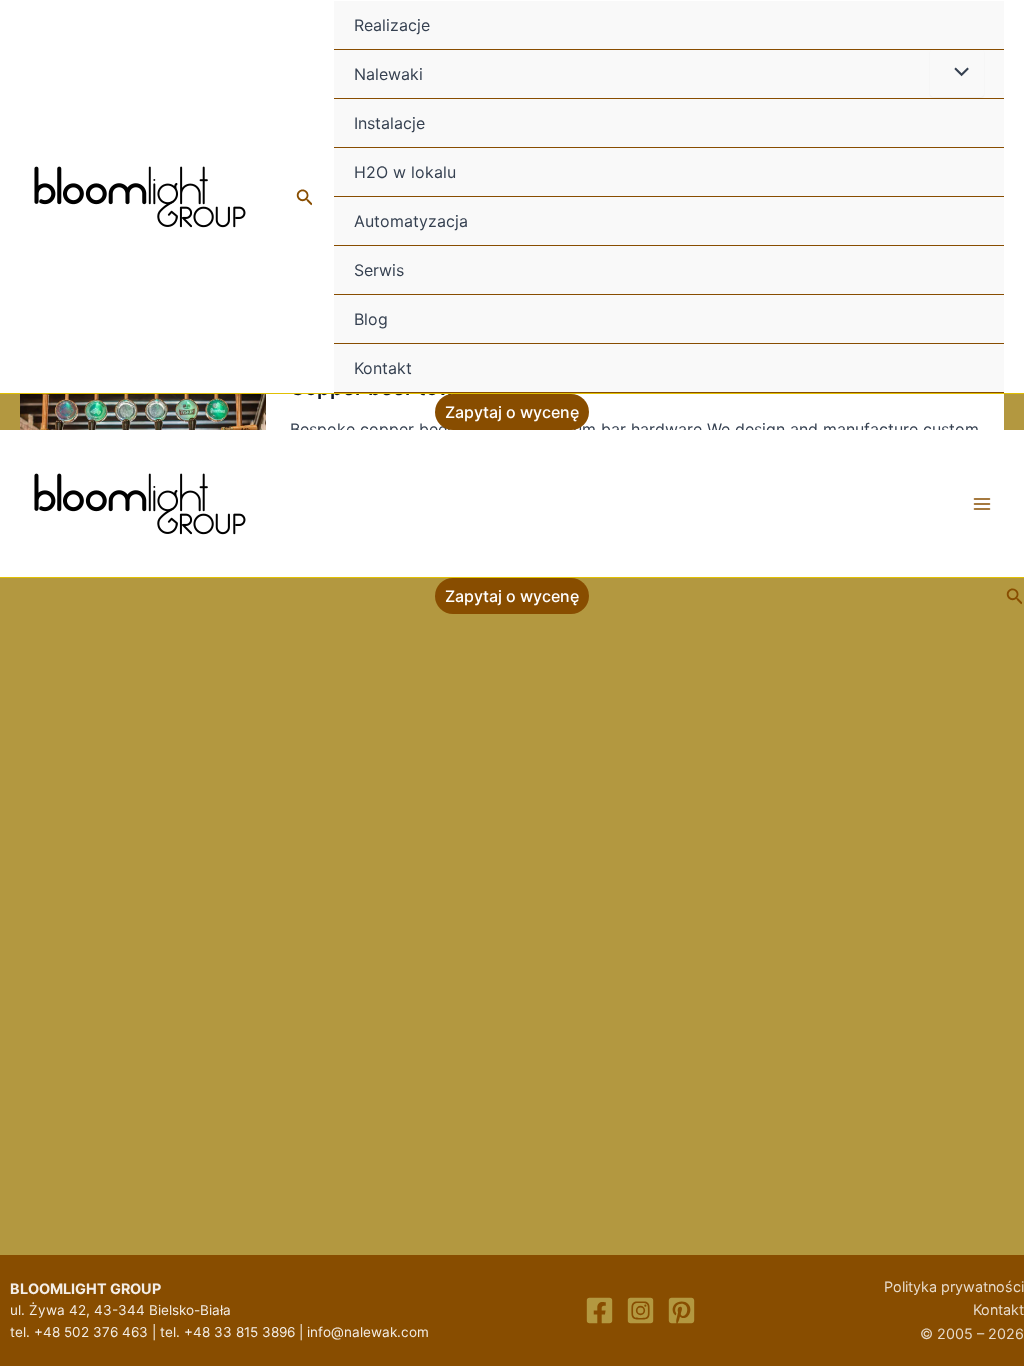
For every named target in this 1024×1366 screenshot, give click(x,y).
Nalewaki (388, 74)
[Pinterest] (681, 1310)
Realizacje (392, 25)
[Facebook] (599, 1310)
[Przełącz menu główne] (982, 504)
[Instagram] (640, 1310)
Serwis (379, 270)
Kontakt (383, 368)
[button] (305, 197)
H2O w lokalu (405, 172)
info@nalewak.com (368, 1332)
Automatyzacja (411, 221)
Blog (371, 319)
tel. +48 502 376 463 (79, 1332)
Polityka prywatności (954, 1286)
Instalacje (389, 123)
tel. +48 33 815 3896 (227, 1332)
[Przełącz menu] (957, 73)
